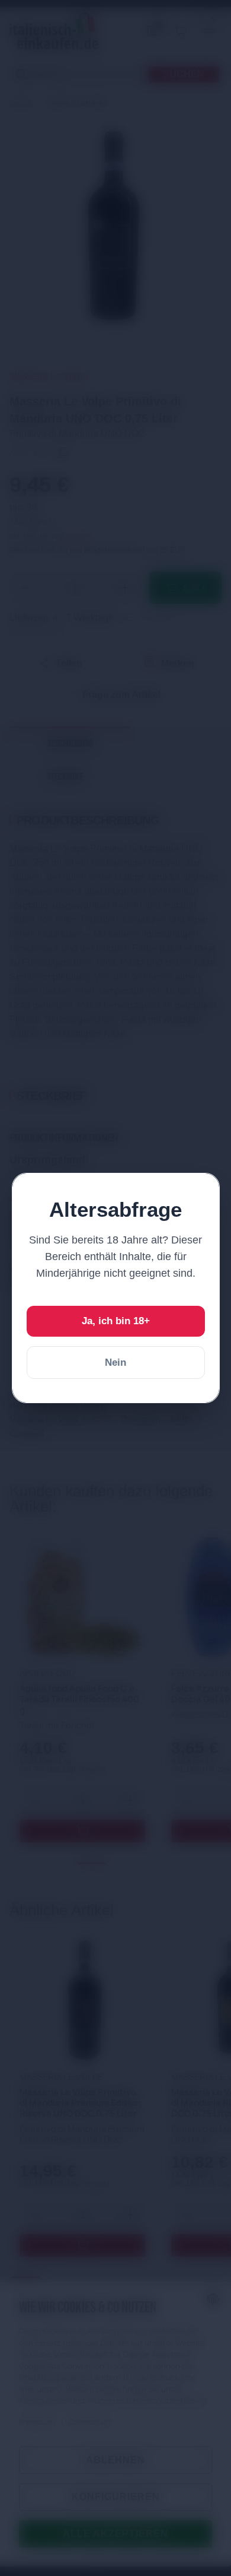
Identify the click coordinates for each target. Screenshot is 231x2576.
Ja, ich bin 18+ (116, 1321)
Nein (115, 1362)
